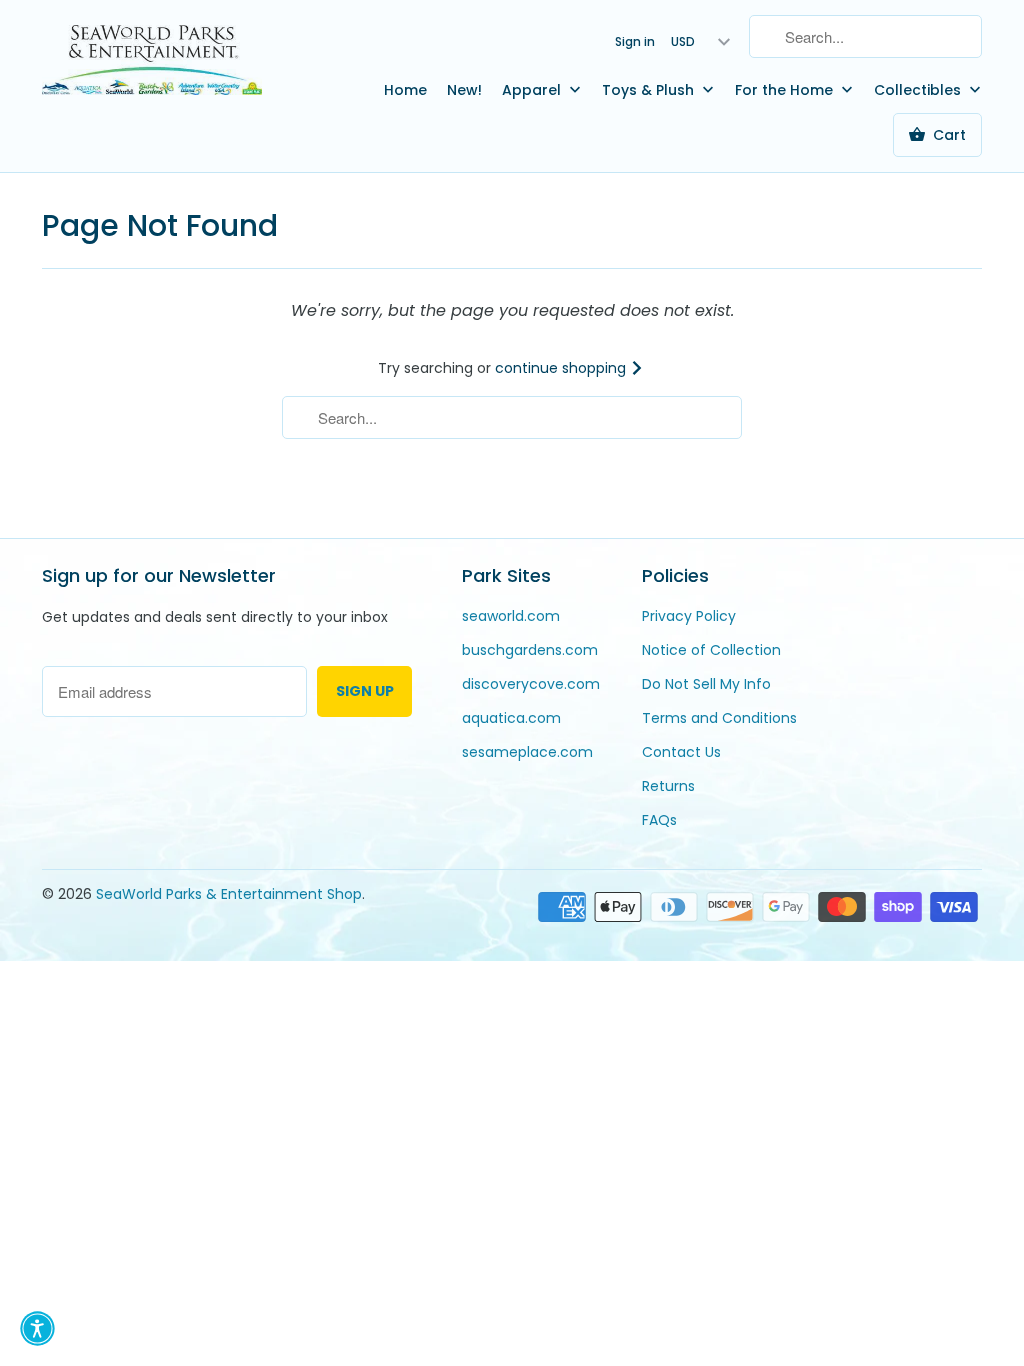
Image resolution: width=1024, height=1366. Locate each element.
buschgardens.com (530, 650)
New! (464, 90)
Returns (668, 786)
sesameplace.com (527, 752)
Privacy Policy (689, 616)
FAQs (659, 820)
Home (405, 90)
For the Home (786, 90)
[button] (37, 1328)
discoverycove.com (531, 684)
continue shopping (562, 368)
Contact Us (681, 752)
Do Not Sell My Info (706, 684)
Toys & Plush (650, 90)
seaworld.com (511, 616)
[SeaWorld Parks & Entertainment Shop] (152, 59)
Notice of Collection (711, 650)
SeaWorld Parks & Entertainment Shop (229, 894)
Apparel (533, 90)
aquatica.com (511, 718)
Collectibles (919, 90)
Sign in (635, 41)
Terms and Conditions (719, 718)
